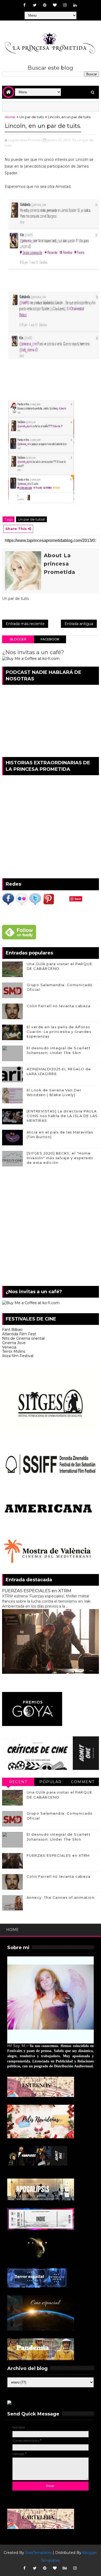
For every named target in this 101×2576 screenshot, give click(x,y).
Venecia (9, 1347)
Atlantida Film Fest (19, 1334)
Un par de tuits (32, 117)
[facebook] (25, 5)
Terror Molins (14, 1351)
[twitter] (35, 5)
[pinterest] (45, 5)
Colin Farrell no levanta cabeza (59, 1006)
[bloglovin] (55, 5)
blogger (18, 639)
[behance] (65, 2568)
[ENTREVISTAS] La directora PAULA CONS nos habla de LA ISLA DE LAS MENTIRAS (62, 1116)
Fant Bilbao (12, 1330)
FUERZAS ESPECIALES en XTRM (37, 1591)
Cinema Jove (14, 1343)
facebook (50, 639)
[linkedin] (75, 5)
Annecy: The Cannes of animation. (61, 1897)
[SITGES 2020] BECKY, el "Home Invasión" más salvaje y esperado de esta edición (60, 1158)
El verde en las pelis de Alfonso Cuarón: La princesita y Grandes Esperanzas (59, 1032)
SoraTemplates (38, 2553)
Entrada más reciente (25, 624)
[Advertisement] (51, 1227)
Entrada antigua (79, 624)
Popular (51, 1782)
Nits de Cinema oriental (23, 1338)
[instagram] (65, 5)
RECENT (18, 1782)
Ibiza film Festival (18, 1356)
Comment (83, 1782)
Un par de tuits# (31, 519)
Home (10, 117)
